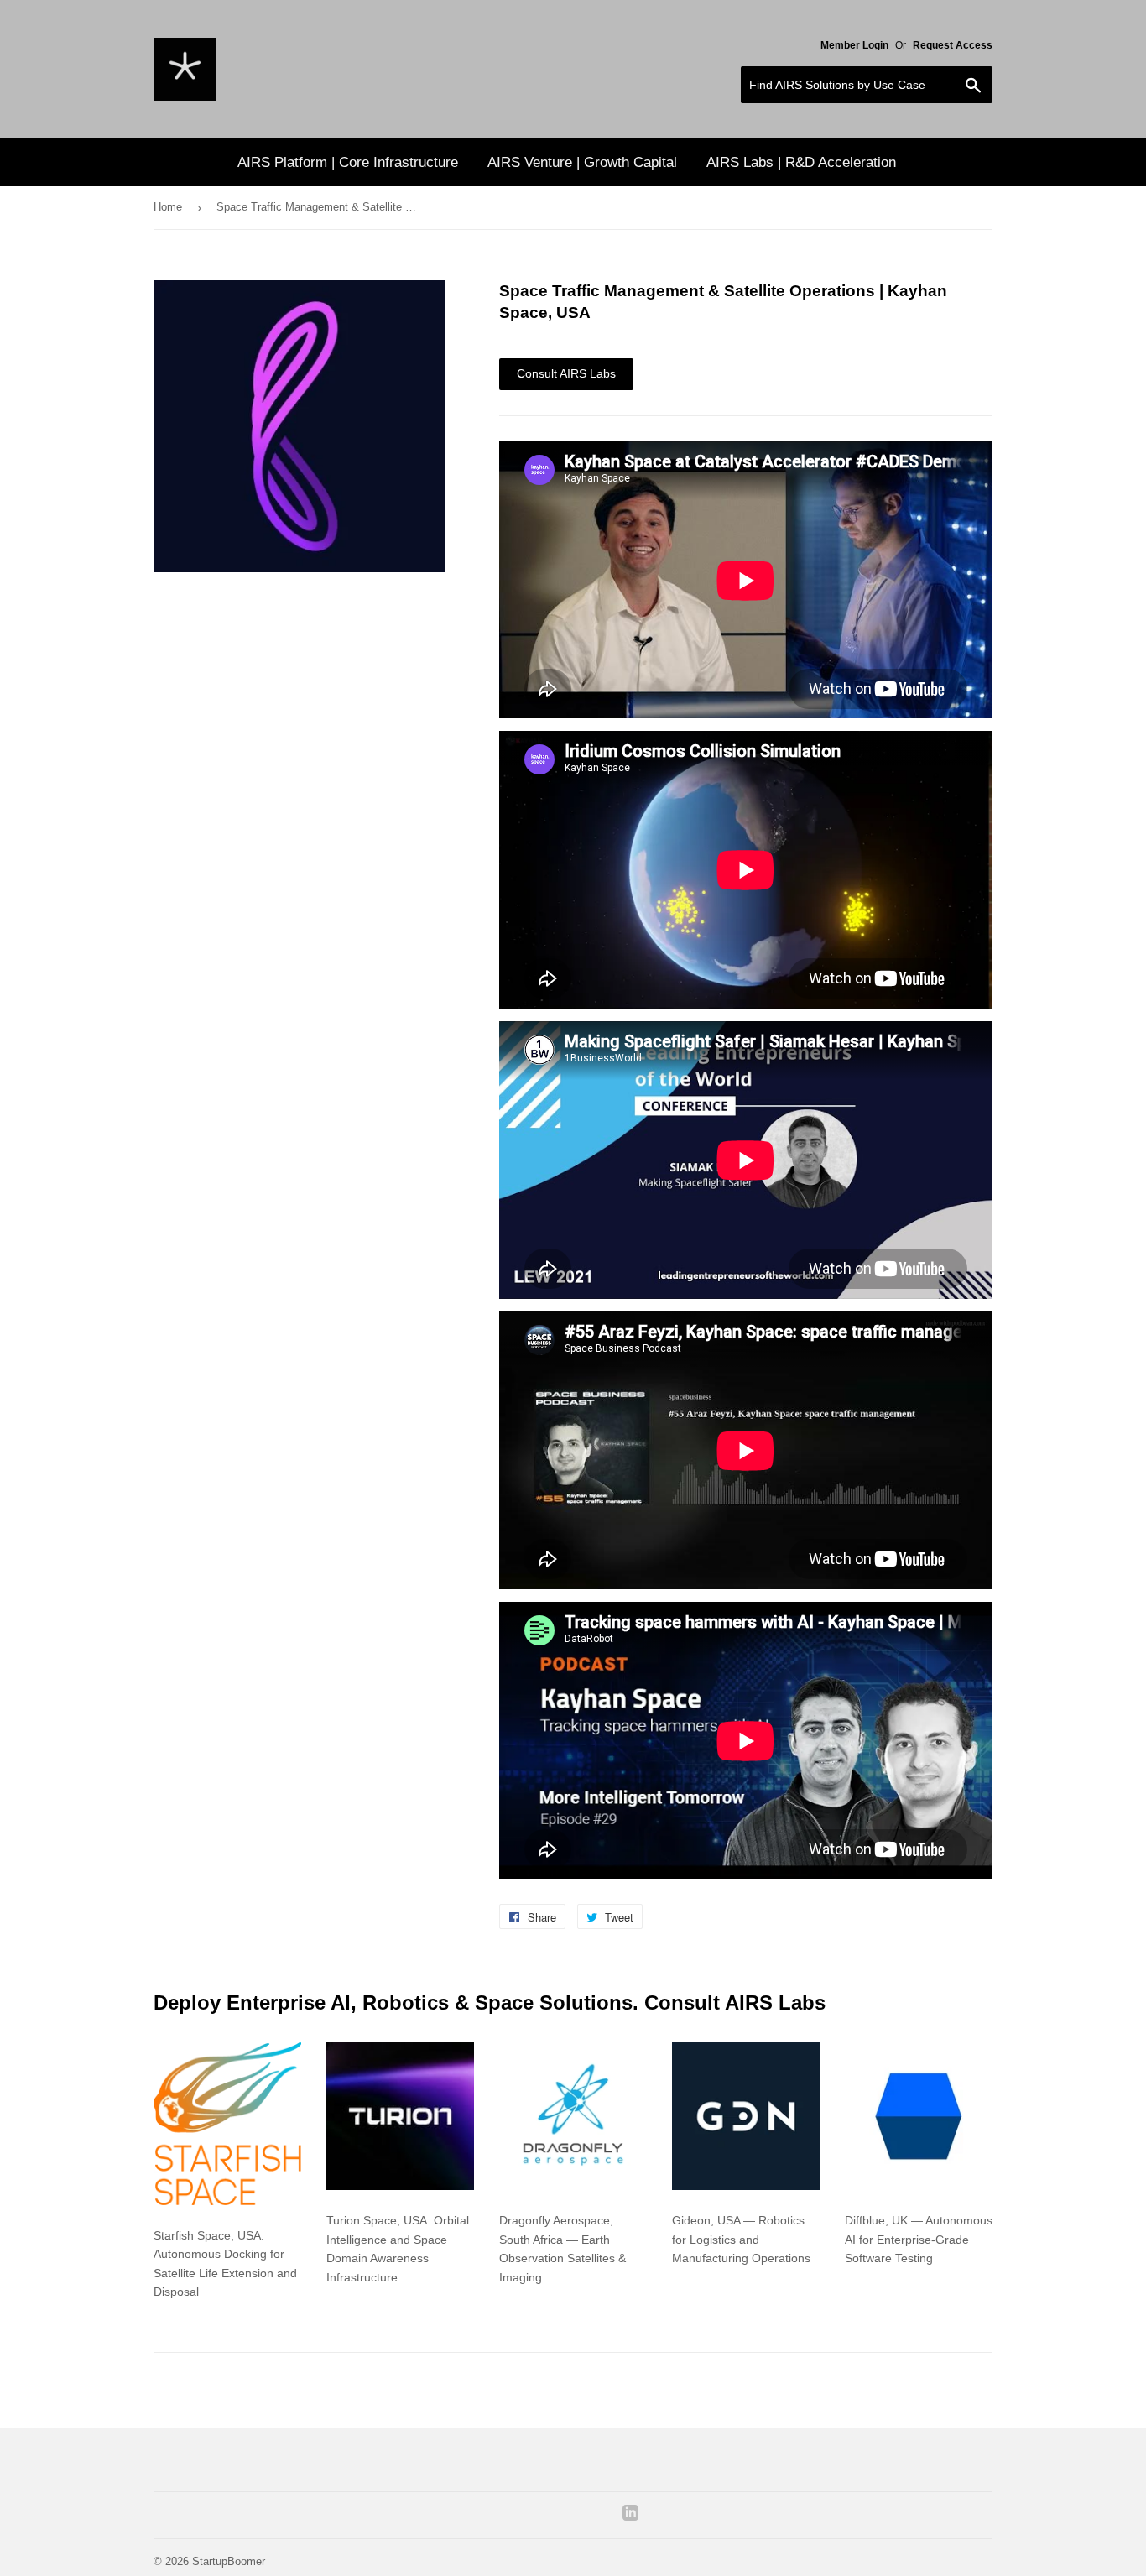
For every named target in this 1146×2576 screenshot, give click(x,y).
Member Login (854, 45)
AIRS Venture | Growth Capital (582, 162)
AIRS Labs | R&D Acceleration (801, 162)
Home (168, 207)
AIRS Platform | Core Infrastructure (348, 162)
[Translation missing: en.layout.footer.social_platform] (630, 2516)
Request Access (953, 45)
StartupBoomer (229, 2561)
